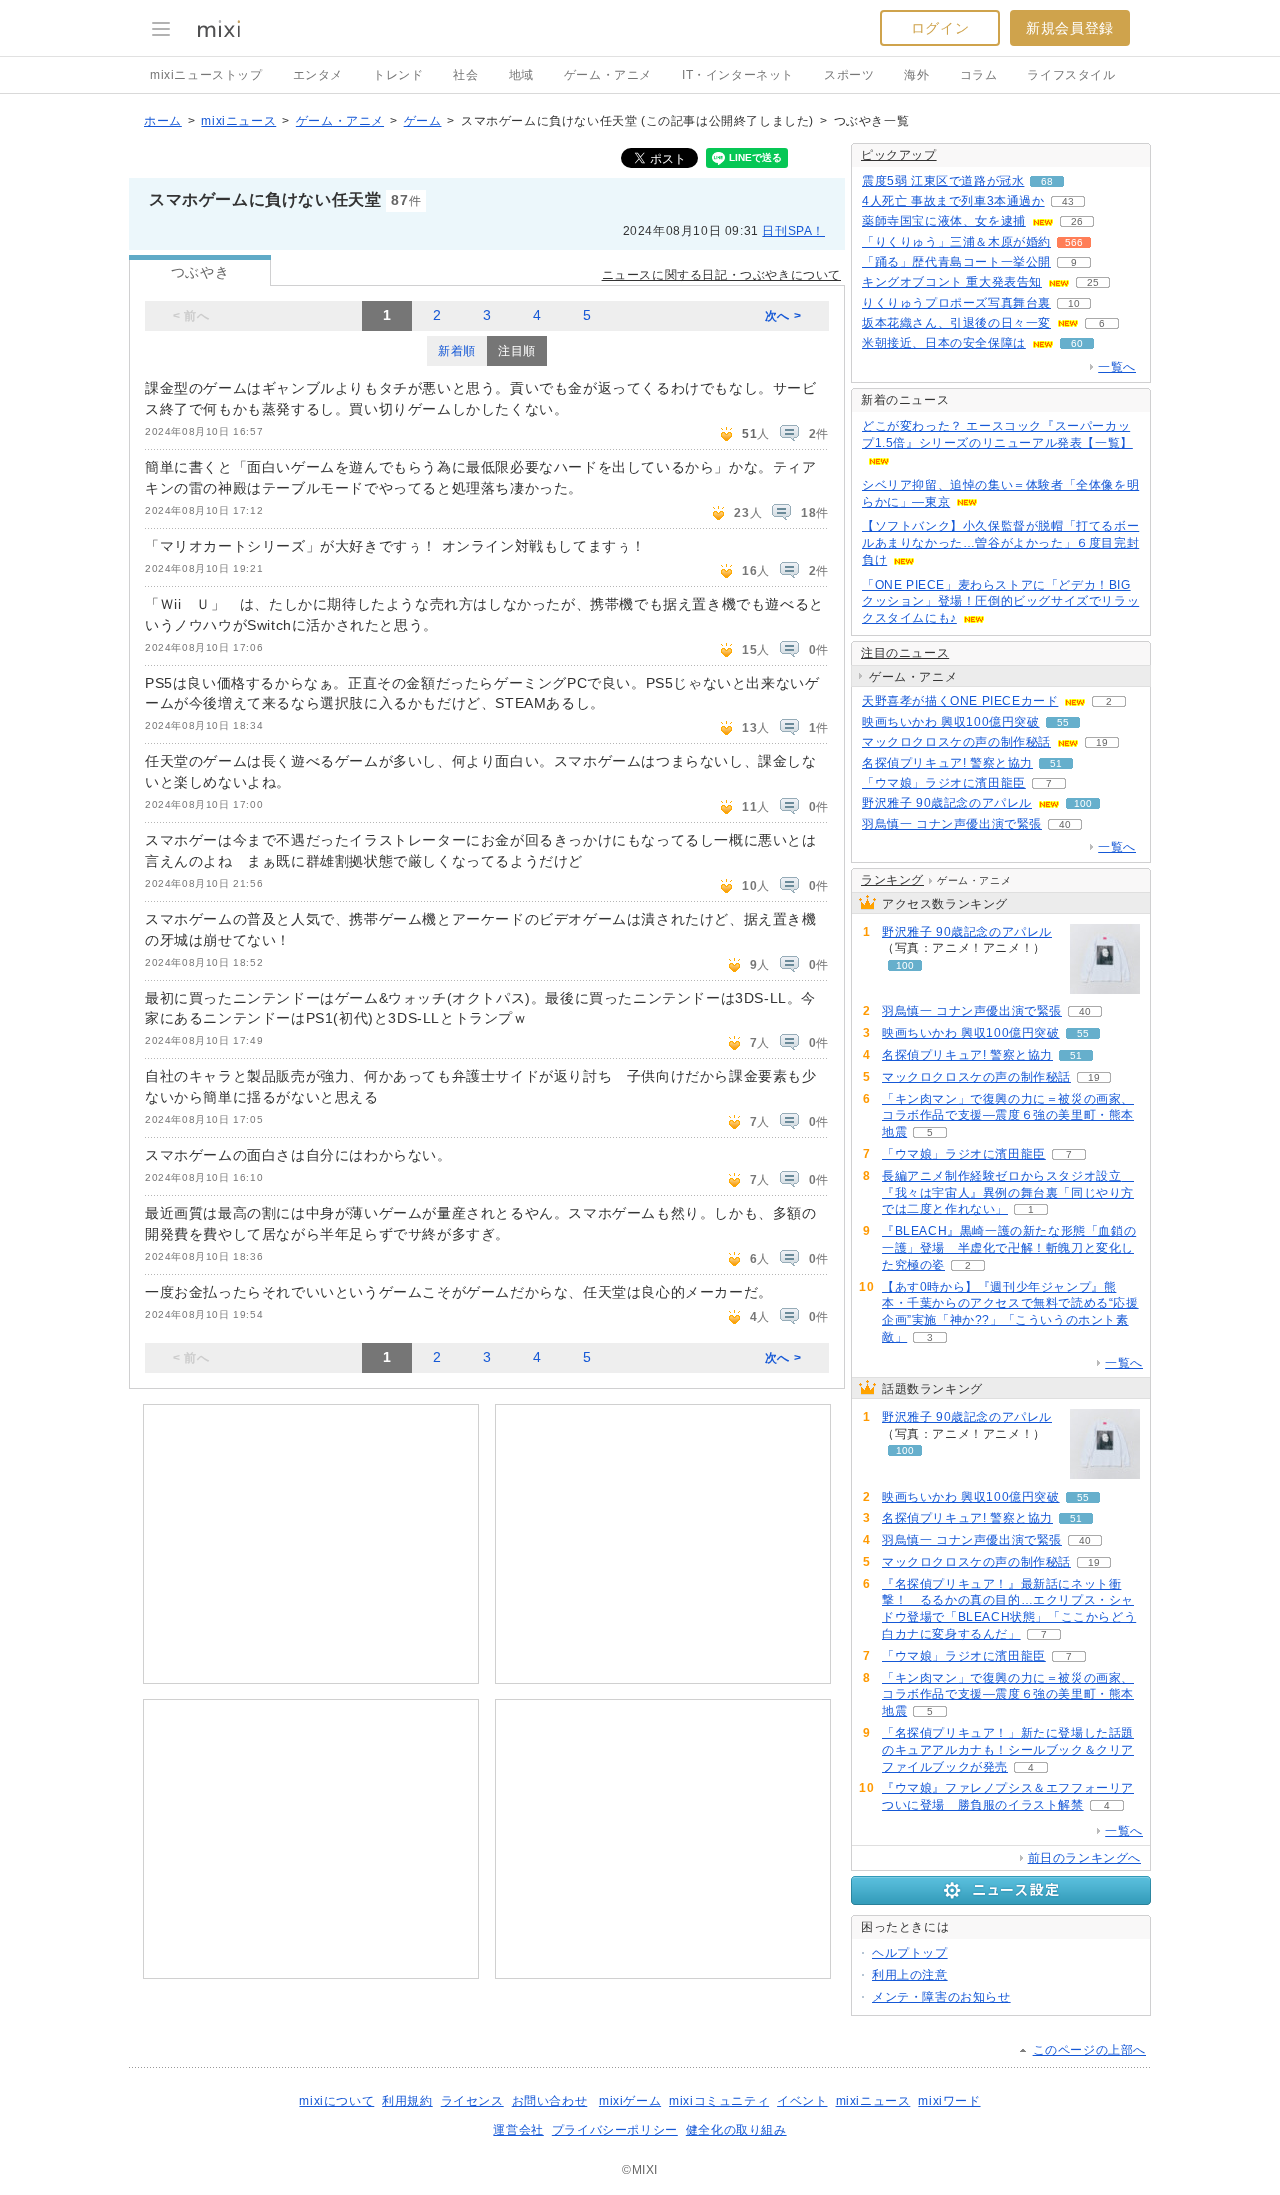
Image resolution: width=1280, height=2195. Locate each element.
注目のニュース (905, 653)
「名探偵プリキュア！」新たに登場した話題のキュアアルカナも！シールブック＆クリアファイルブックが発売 (1008, 1750)
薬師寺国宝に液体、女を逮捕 (944, 221)
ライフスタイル (1071, 75)
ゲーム (423, 121)
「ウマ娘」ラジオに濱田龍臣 (944, 783)
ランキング (892, 880)
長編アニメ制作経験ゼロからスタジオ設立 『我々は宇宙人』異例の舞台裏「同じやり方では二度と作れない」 (1008, 1193)
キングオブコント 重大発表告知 (952, 282)
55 (1063, 722)
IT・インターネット (738, 75)
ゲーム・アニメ (608, 75)
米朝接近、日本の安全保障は (944, 343)
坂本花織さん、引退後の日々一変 (956, 323)
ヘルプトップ (910, 1953)
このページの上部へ (1089, 2050)
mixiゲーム (630, 2101)
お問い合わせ (550, 2101)
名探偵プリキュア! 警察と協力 (947, 763)
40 (1065, 824)
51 (1056, 763)
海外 (916, 75)
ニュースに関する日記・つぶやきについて (721, 275)
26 (1077, 221)
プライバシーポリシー (615, 2130)
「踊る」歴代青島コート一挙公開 (956, 262)
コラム (979, 75)
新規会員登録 (1070, 28)
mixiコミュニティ (719, 2101)
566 (1074, 242)
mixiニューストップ (206, 75)
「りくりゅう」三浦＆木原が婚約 (956, 242)
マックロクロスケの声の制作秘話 (956, 742)
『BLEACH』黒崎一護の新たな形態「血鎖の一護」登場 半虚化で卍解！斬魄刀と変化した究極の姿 (1009, 1248)
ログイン (940, 28)
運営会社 (518, 2130)
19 (1102, 742)
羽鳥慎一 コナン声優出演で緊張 (952, 824)
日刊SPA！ (793, 231)
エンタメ (318, 75)
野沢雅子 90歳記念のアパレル (947, 803)
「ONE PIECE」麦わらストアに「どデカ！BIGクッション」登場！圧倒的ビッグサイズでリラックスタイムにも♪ (1000, 602)
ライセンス (472, 2101)
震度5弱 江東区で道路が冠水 (943, 181)
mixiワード (949, 2101)
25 (1093, 282)
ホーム (163, 121)
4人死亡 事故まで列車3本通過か (953, 201)
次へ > (783, 316)
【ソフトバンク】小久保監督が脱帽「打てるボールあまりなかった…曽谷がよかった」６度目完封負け (1000, 543)
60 (1077, 343)
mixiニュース (238, 121)
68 (1047, 181)
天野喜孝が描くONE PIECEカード (960, 701)
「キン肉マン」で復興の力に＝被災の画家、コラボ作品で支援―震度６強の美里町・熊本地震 (1008, 1116)
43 (1068, 201)
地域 (521, 75)
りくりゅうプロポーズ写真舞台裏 (956, 303)
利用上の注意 (910, 1975)
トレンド (398, 75)
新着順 (457, 351)
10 (1074, 303)
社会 (465, 75)
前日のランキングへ (1084, 1858)
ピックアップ (899, 155)
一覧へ (1117, 367)
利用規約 (407, 2101)
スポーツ (849, 75)
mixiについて (336, 2101)
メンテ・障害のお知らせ (941, 1997)
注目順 (517, 351)
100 (1083, 803)
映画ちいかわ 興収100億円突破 (951, 722)
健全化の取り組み (736, 2130)
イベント (802, 2101)
